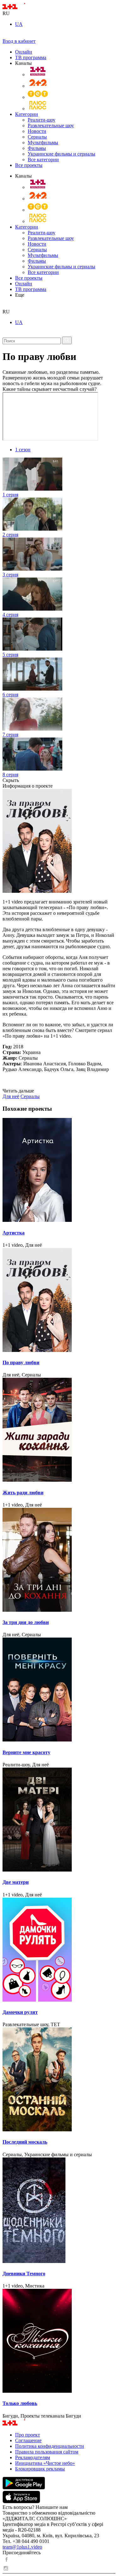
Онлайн (24, 52)
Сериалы (37, 137)
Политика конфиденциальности (50, 2446)
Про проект (28, 2435)
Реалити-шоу (42, 120)
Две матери (16, 1882)
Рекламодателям (33, 2457)
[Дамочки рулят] (59, 1950)
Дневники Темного (24, 2274)
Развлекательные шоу (51, 125)
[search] (5, 306)
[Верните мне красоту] (59, 1690)
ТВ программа (31, 57)
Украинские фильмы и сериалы (62, 154)
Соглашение (28, 2440)
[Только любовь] (59, 2341)
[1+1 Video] (22, 8)
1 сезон (23, 450)
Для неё (11, 1096)
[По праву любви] (59, 1301)
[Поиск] (67, 340)
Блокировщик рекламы (40, 2469)
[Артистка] (59, 1171)
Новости (37, 131)
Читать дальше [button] (18, 1091)
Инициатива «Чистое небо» (45, 2463)
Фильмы (37, 148)
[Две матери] (59, 1820)
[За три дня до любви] (59, 1560)
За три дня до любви (26, 1622)
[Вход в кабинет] (5, 35)
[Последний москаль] (59, 2080)
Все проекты (29, 165)
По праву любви (21, 1362)
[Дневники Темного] (59, 2211)
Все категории (43, 160)
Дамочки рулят (20, 2012)
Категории (27, 114)
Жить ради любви (23, 1493)
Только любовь (20, 2403)
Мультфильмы (43, 142)
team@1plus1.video (22, 2547)
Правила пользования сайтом (47, 2452)
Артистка (14, 1233)
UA (19, 24)
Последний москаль (25, 2142)
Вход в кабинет (19, 41)
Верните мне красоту (26, 1752)
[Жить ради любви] (59, 1430)
